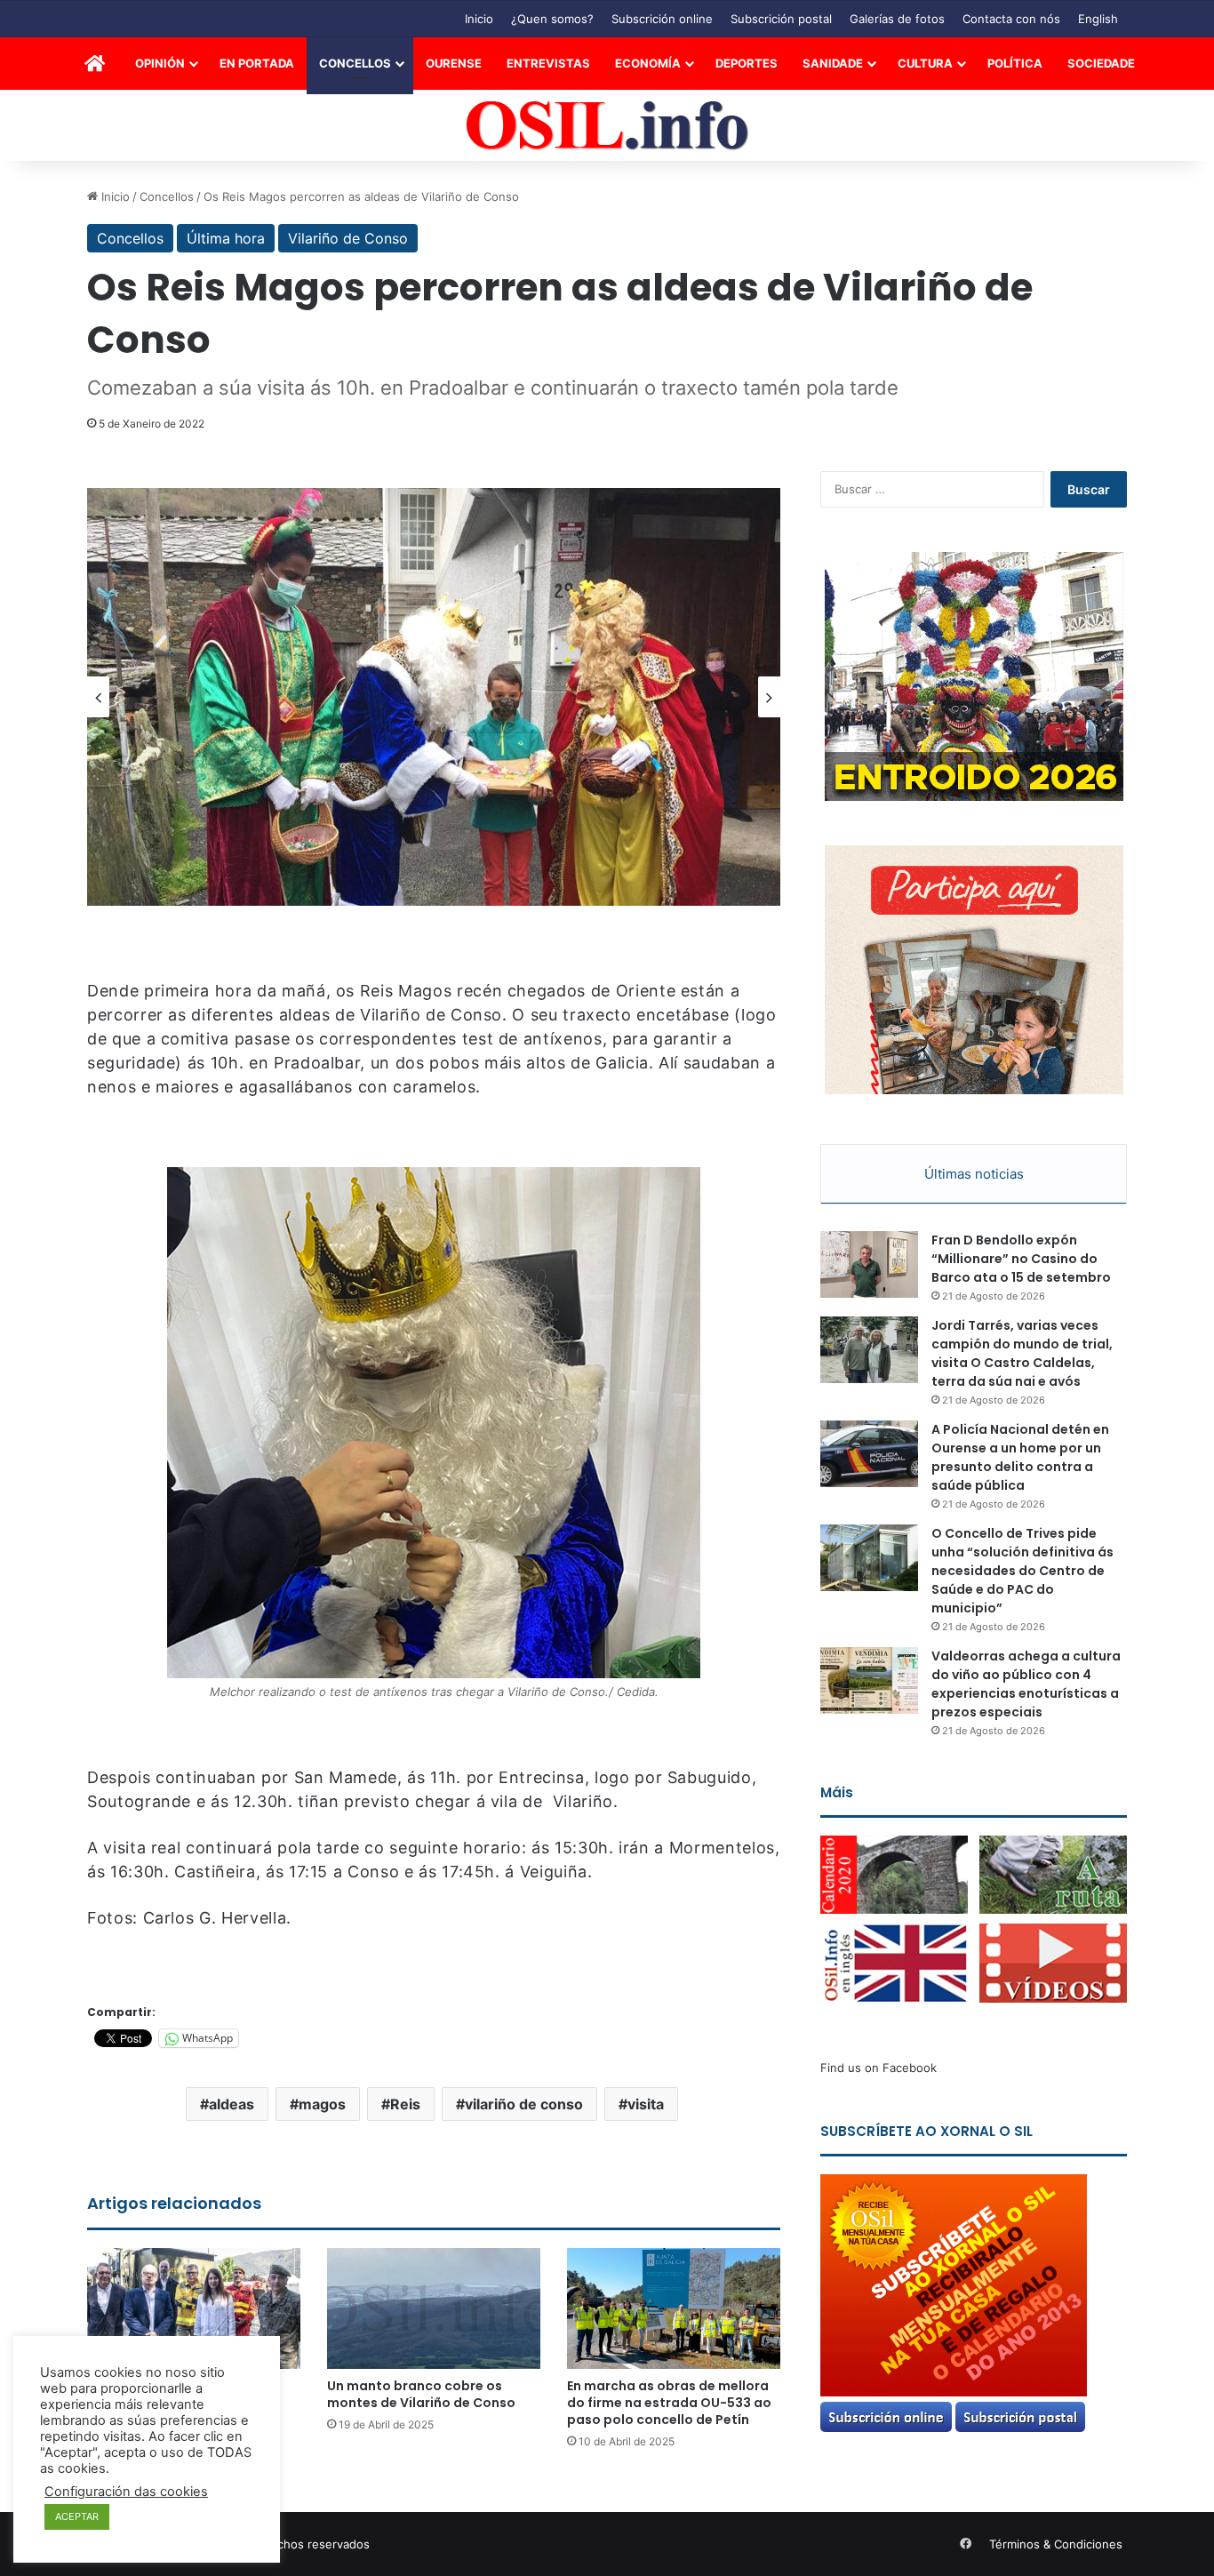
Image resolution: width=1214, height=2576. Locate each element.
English (1098, 19)
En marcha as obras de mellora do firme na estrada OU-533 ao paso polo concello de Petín (669, 2403)
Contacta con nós (1011, 19)
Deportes (747, 63)
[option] (434, 697)
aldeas (232, 2104)
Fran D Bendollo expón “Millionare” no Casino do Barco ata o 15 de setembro (1021, 1259)
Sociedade (1101, 63)
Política (1015, 63)
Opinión (160, 63)
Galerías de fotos (897, 19)
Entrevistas (548, 63)
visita (646, 2104)
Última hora (226, 238)
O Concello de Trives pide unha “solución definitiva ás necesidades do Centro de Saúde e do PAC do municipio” (1022, 1571)
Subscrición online (662, 19)
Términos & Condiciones (1056, 2544)
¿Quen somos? (552, 19)
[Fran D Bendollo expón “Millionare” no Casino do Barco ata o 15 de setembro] (869, 1264)
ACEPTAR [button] (77, 2516)
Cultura (925, 63)
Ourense (454, 63)
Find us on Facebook (879, 2068)
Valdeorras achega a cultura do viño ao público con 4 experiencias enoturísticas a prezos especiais (1026, 1684)
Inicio (479, 19)
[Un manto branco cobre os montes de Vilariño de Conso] (434, 2308)
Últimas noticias (974, 1174)
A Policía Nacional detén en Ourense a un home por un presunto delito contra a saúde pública (1020, 1457)
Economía (648, 63)
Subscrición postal (781, 19)
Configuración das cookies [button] (126, 2492)
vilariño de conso (524, 2104)
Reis (405, 2104)
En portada (257, 63)
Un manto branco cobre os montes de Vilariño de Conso (421, 2394)
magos (322, 2104)
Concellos (355, 63)
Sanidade (833, 63)
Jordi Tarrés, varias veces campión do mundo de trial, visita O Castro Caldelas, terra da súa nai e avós (1022, 1353)
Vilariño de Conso (348, 238)
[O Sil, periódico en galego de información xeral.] (607, 126)
